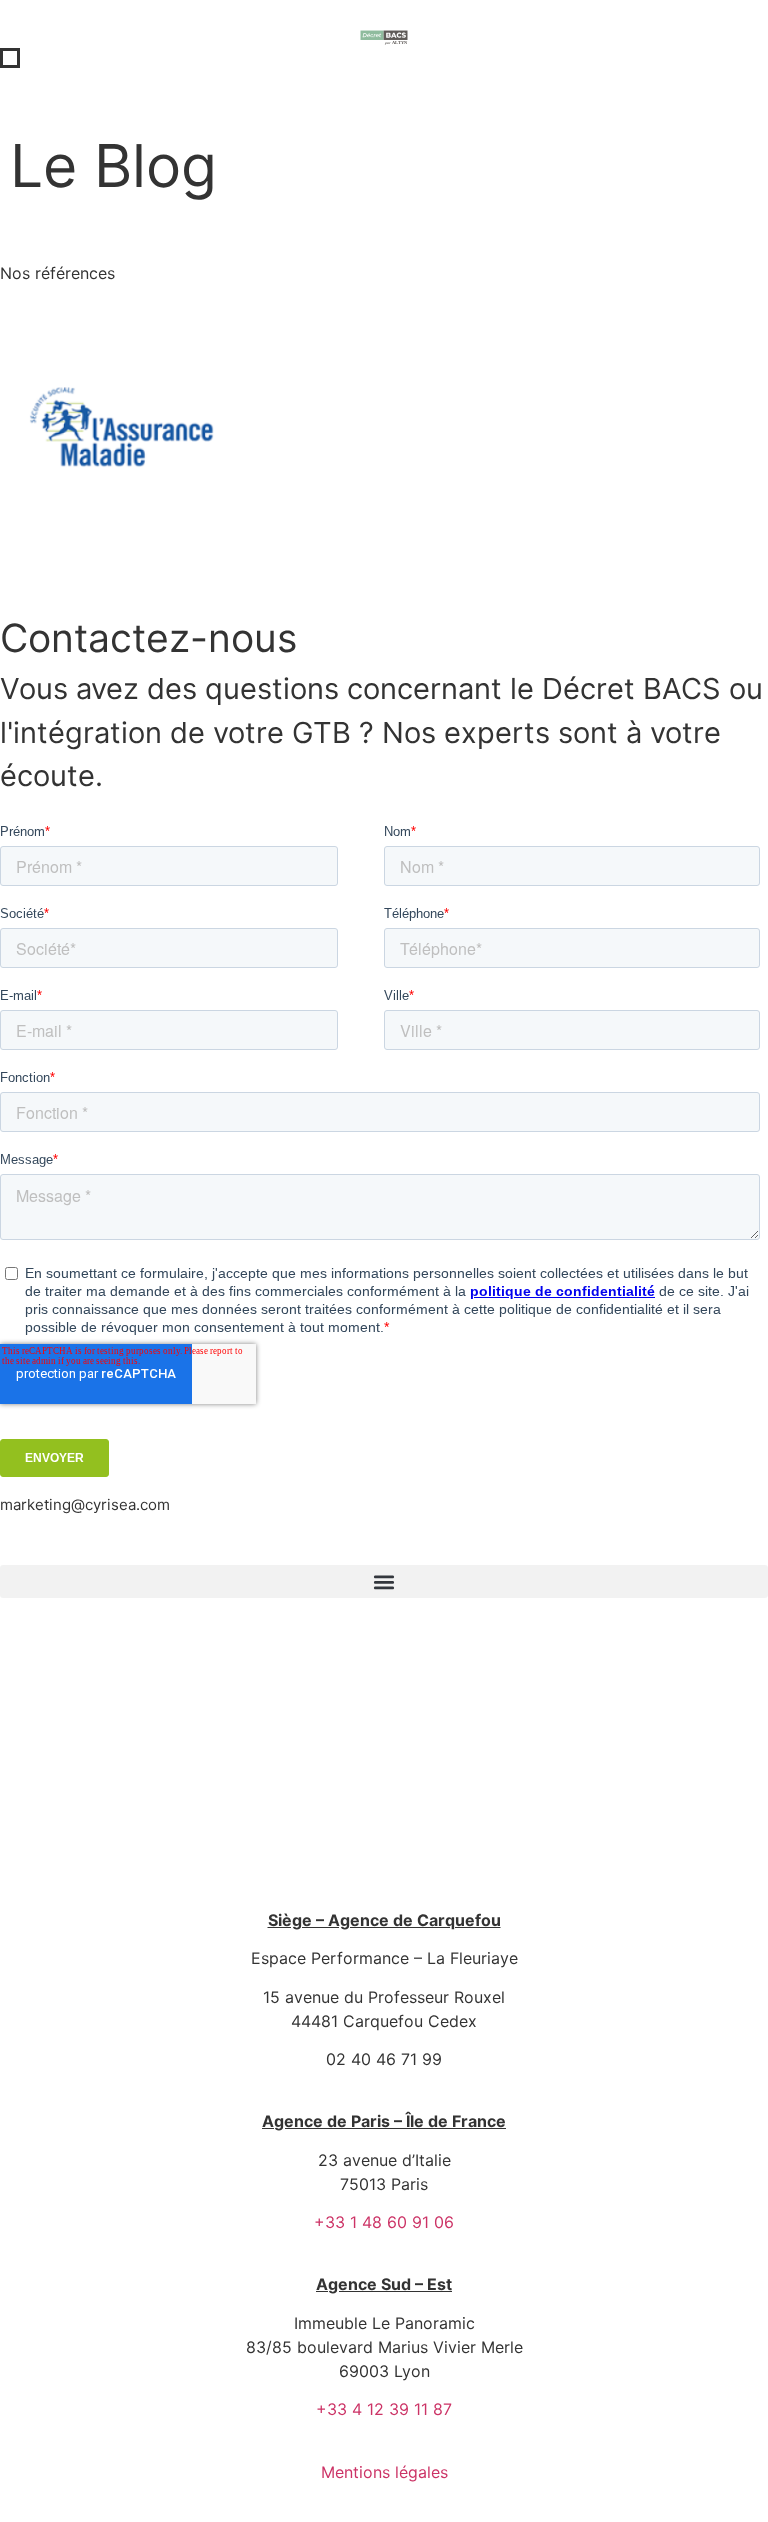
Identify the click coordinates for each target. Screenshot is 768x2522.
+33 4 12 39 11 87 (384, 2409)
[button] (384, 1581)
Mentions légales (384, 2472)
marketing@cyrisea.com (85, 1504)
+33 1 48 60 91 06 (384, 2222)
